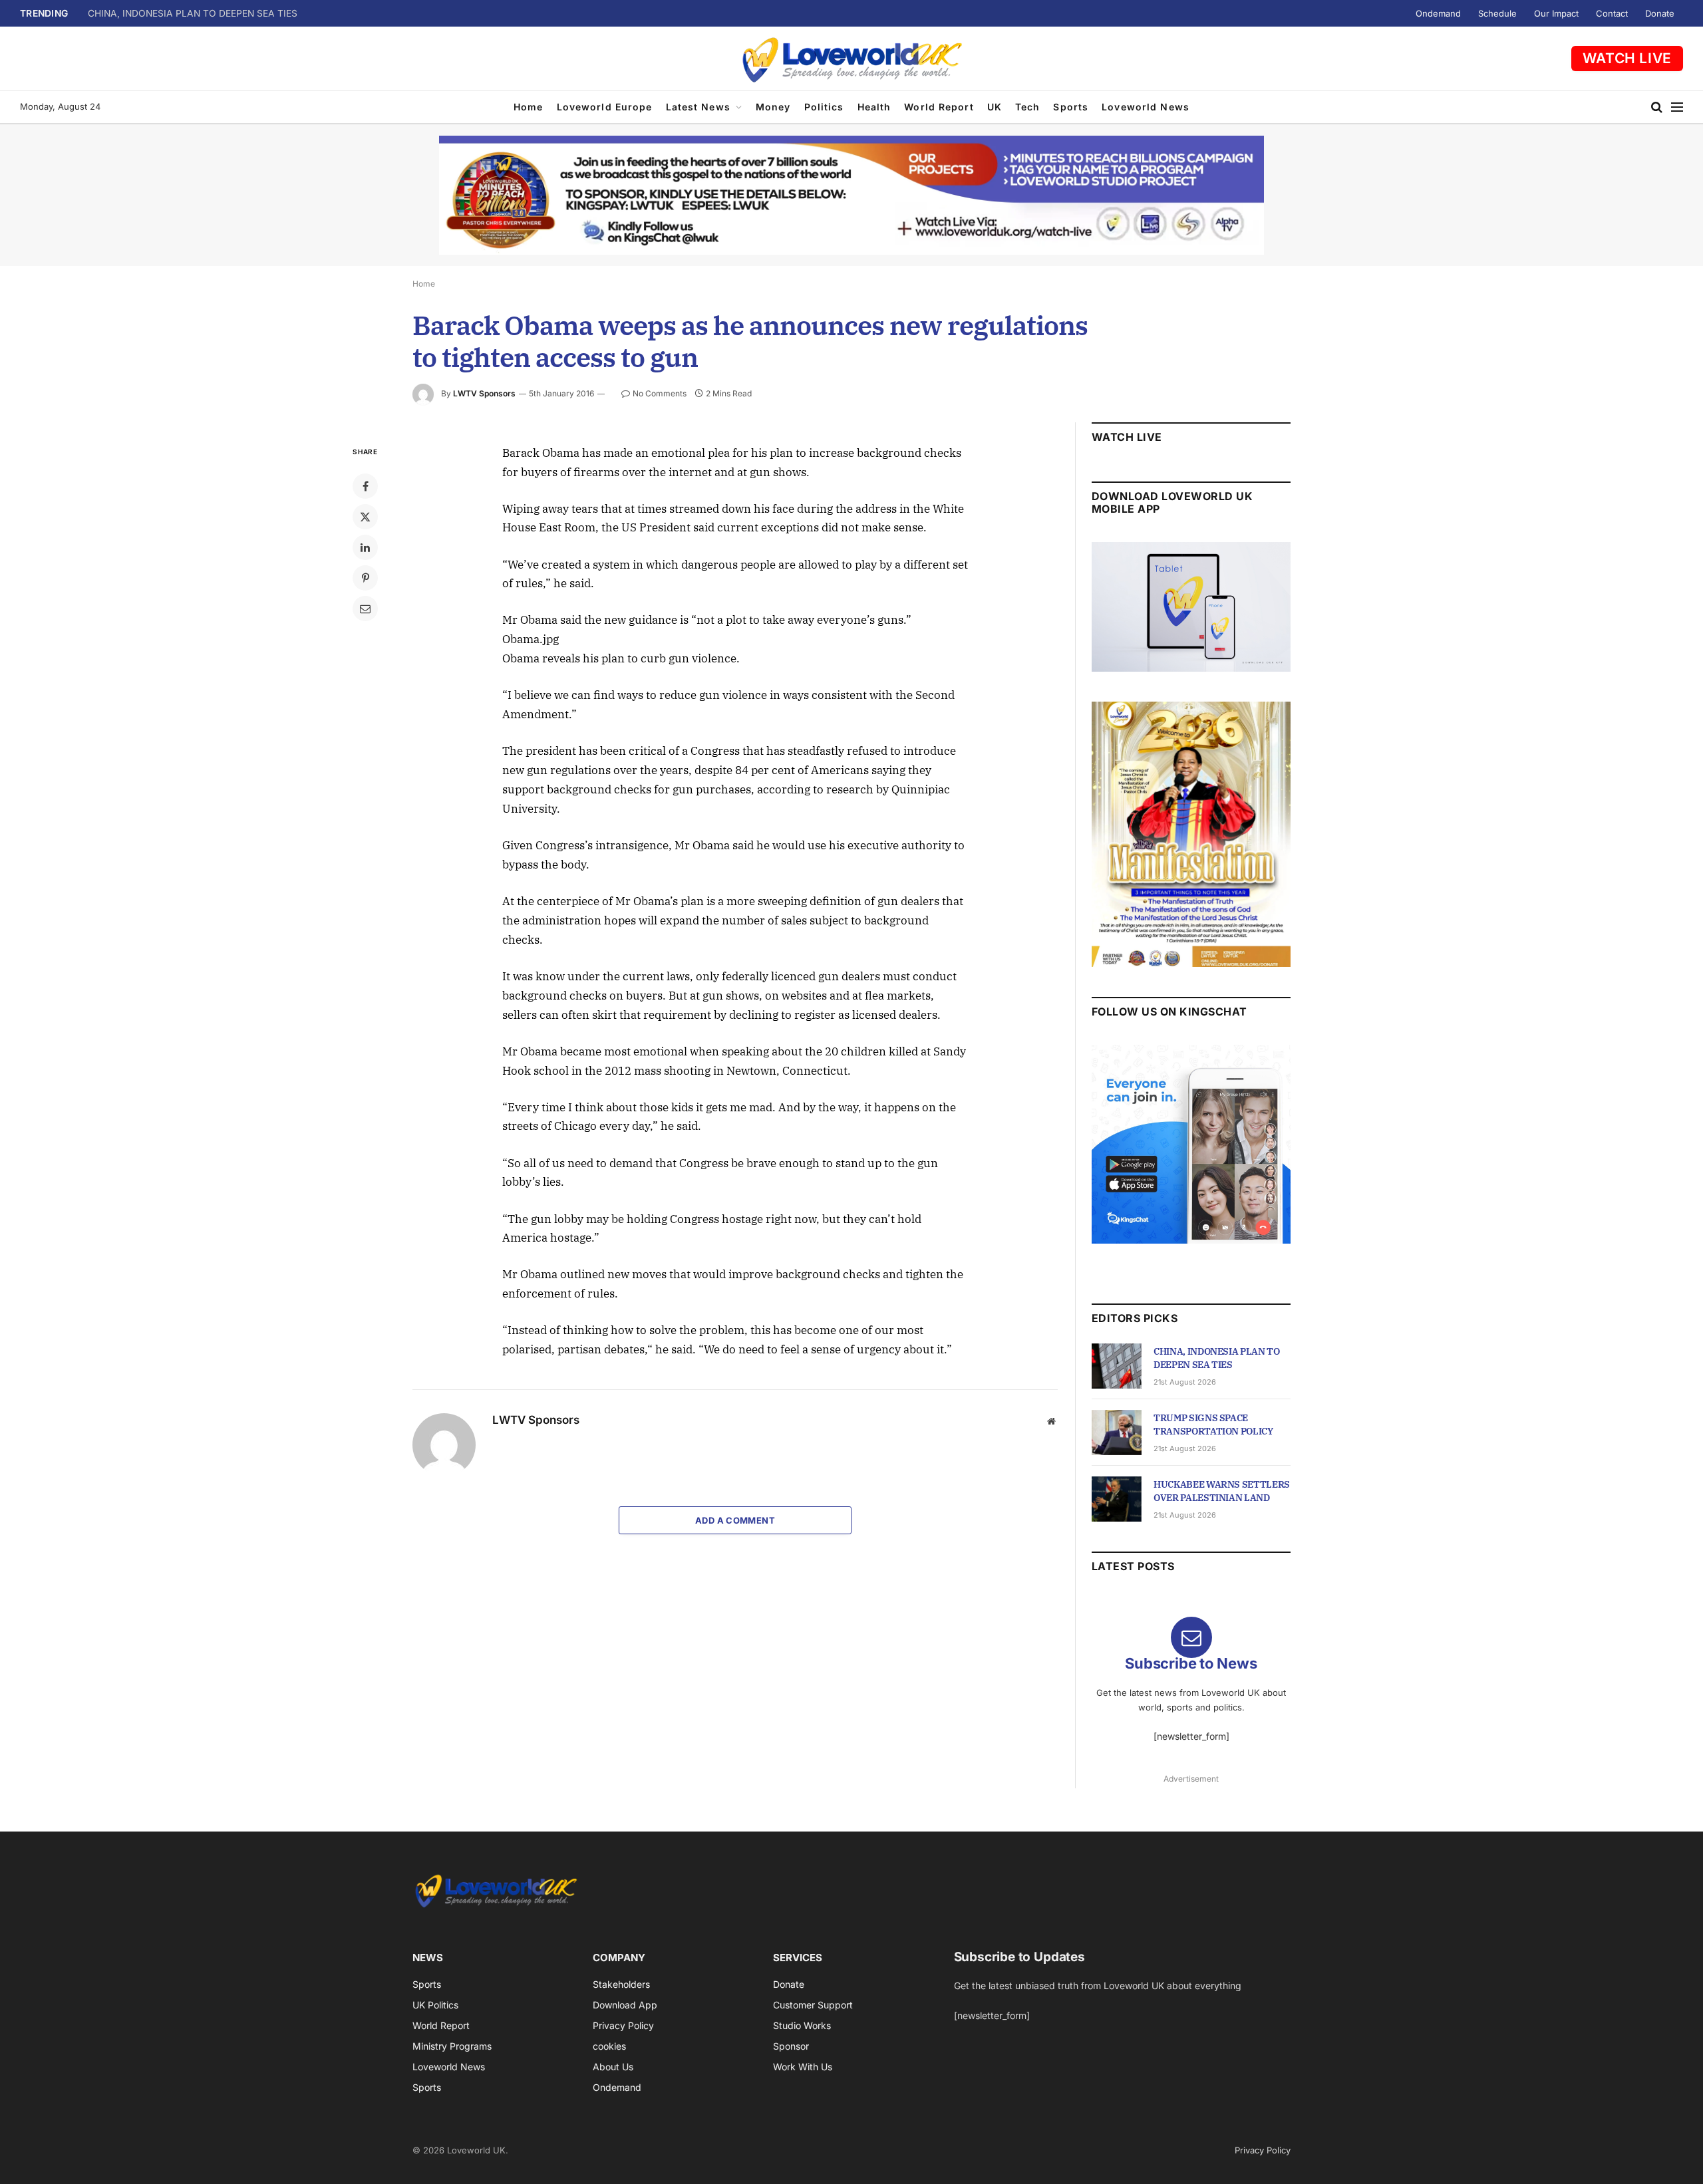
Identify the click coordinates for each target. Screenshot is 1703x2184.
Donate (1660, 13)
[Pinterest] (365, 578)
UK (995, 107)
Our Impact (1556, 13)
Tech (1027, 107)
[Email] (365, 609)
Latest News (698, 107)
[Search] (1657, 107)
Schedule (1497, 13)
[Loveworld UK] (851, 59)
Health (874, 107)
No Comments (660, 393)
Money (773, 107)
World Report (939, 107)
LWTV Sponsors (484, 393)
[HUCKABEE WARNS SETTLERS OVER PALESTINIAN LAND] (1117, 1499)
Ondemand (1438, 13)
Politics (824, 107)
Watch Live (1627, 58)
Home (528, 107)
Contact (1612, 13)
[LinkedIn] (365, 547)
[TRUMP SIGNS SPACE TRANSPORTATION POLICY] (1117, 1433)
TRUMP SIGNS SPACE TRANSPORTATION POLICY (198, 13)
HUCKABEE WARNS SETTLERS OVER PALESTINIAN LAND (1222, 1491)
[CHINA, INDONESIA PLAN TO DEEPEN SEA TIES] (1117, 1366)
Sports (1071, 107)
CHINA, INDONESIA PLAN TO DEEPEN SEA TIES (1217, 1358)
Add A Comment (735, 1520)
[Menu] (1677, 107)
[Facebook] (365, 486)
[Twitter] (365, 517)
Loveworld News (1146, 107)
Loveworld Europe (605, 107)
